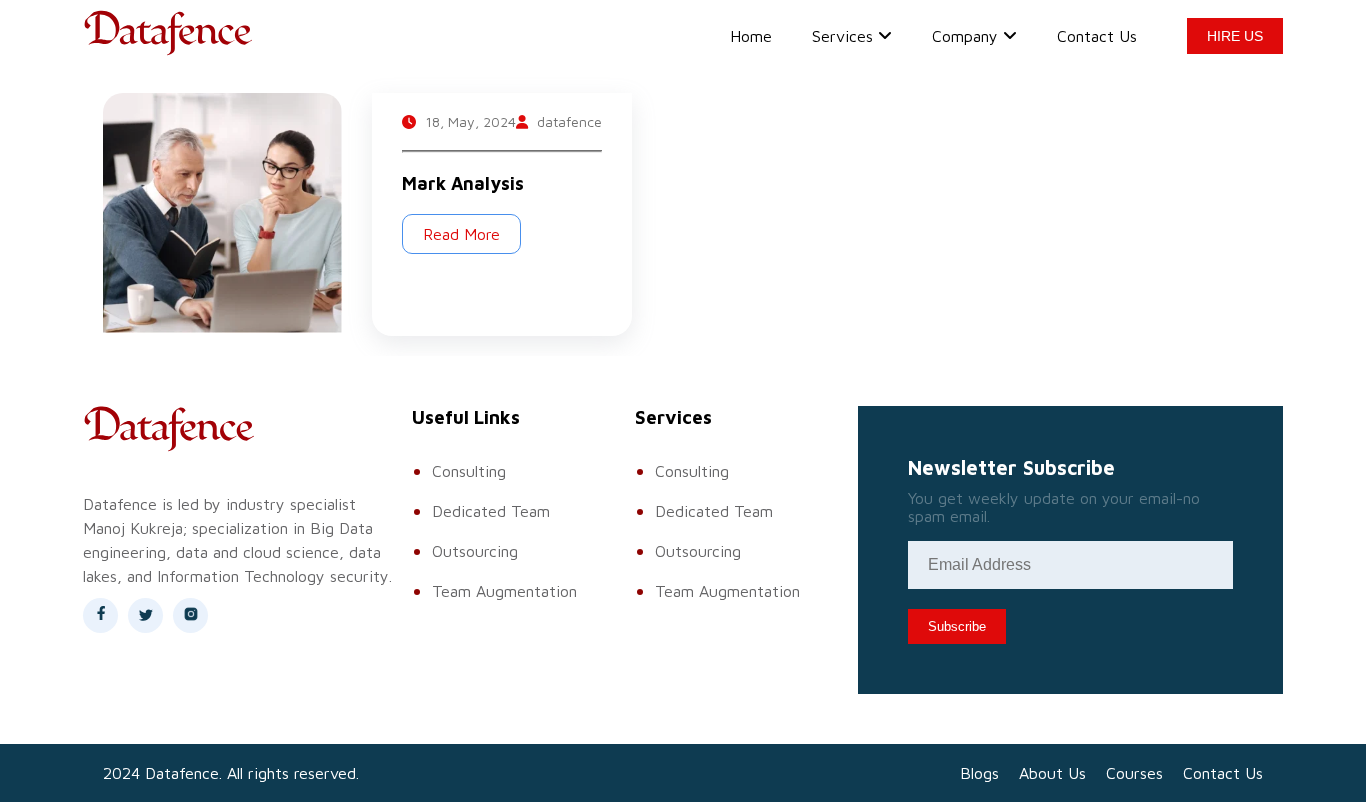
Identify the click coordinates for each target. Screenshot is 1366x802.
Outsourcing (475, 551)
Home (751, 36)
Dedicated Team (491, 511)
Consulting (469, 471)
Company (965, 36)
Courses (1134, 773)
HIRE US (1235, 36)
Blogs (979, 773)
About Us (1052, 773)
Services (842, 36)
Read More (461, 234)
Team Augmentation (504, 591)
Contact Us (1097, 36)
